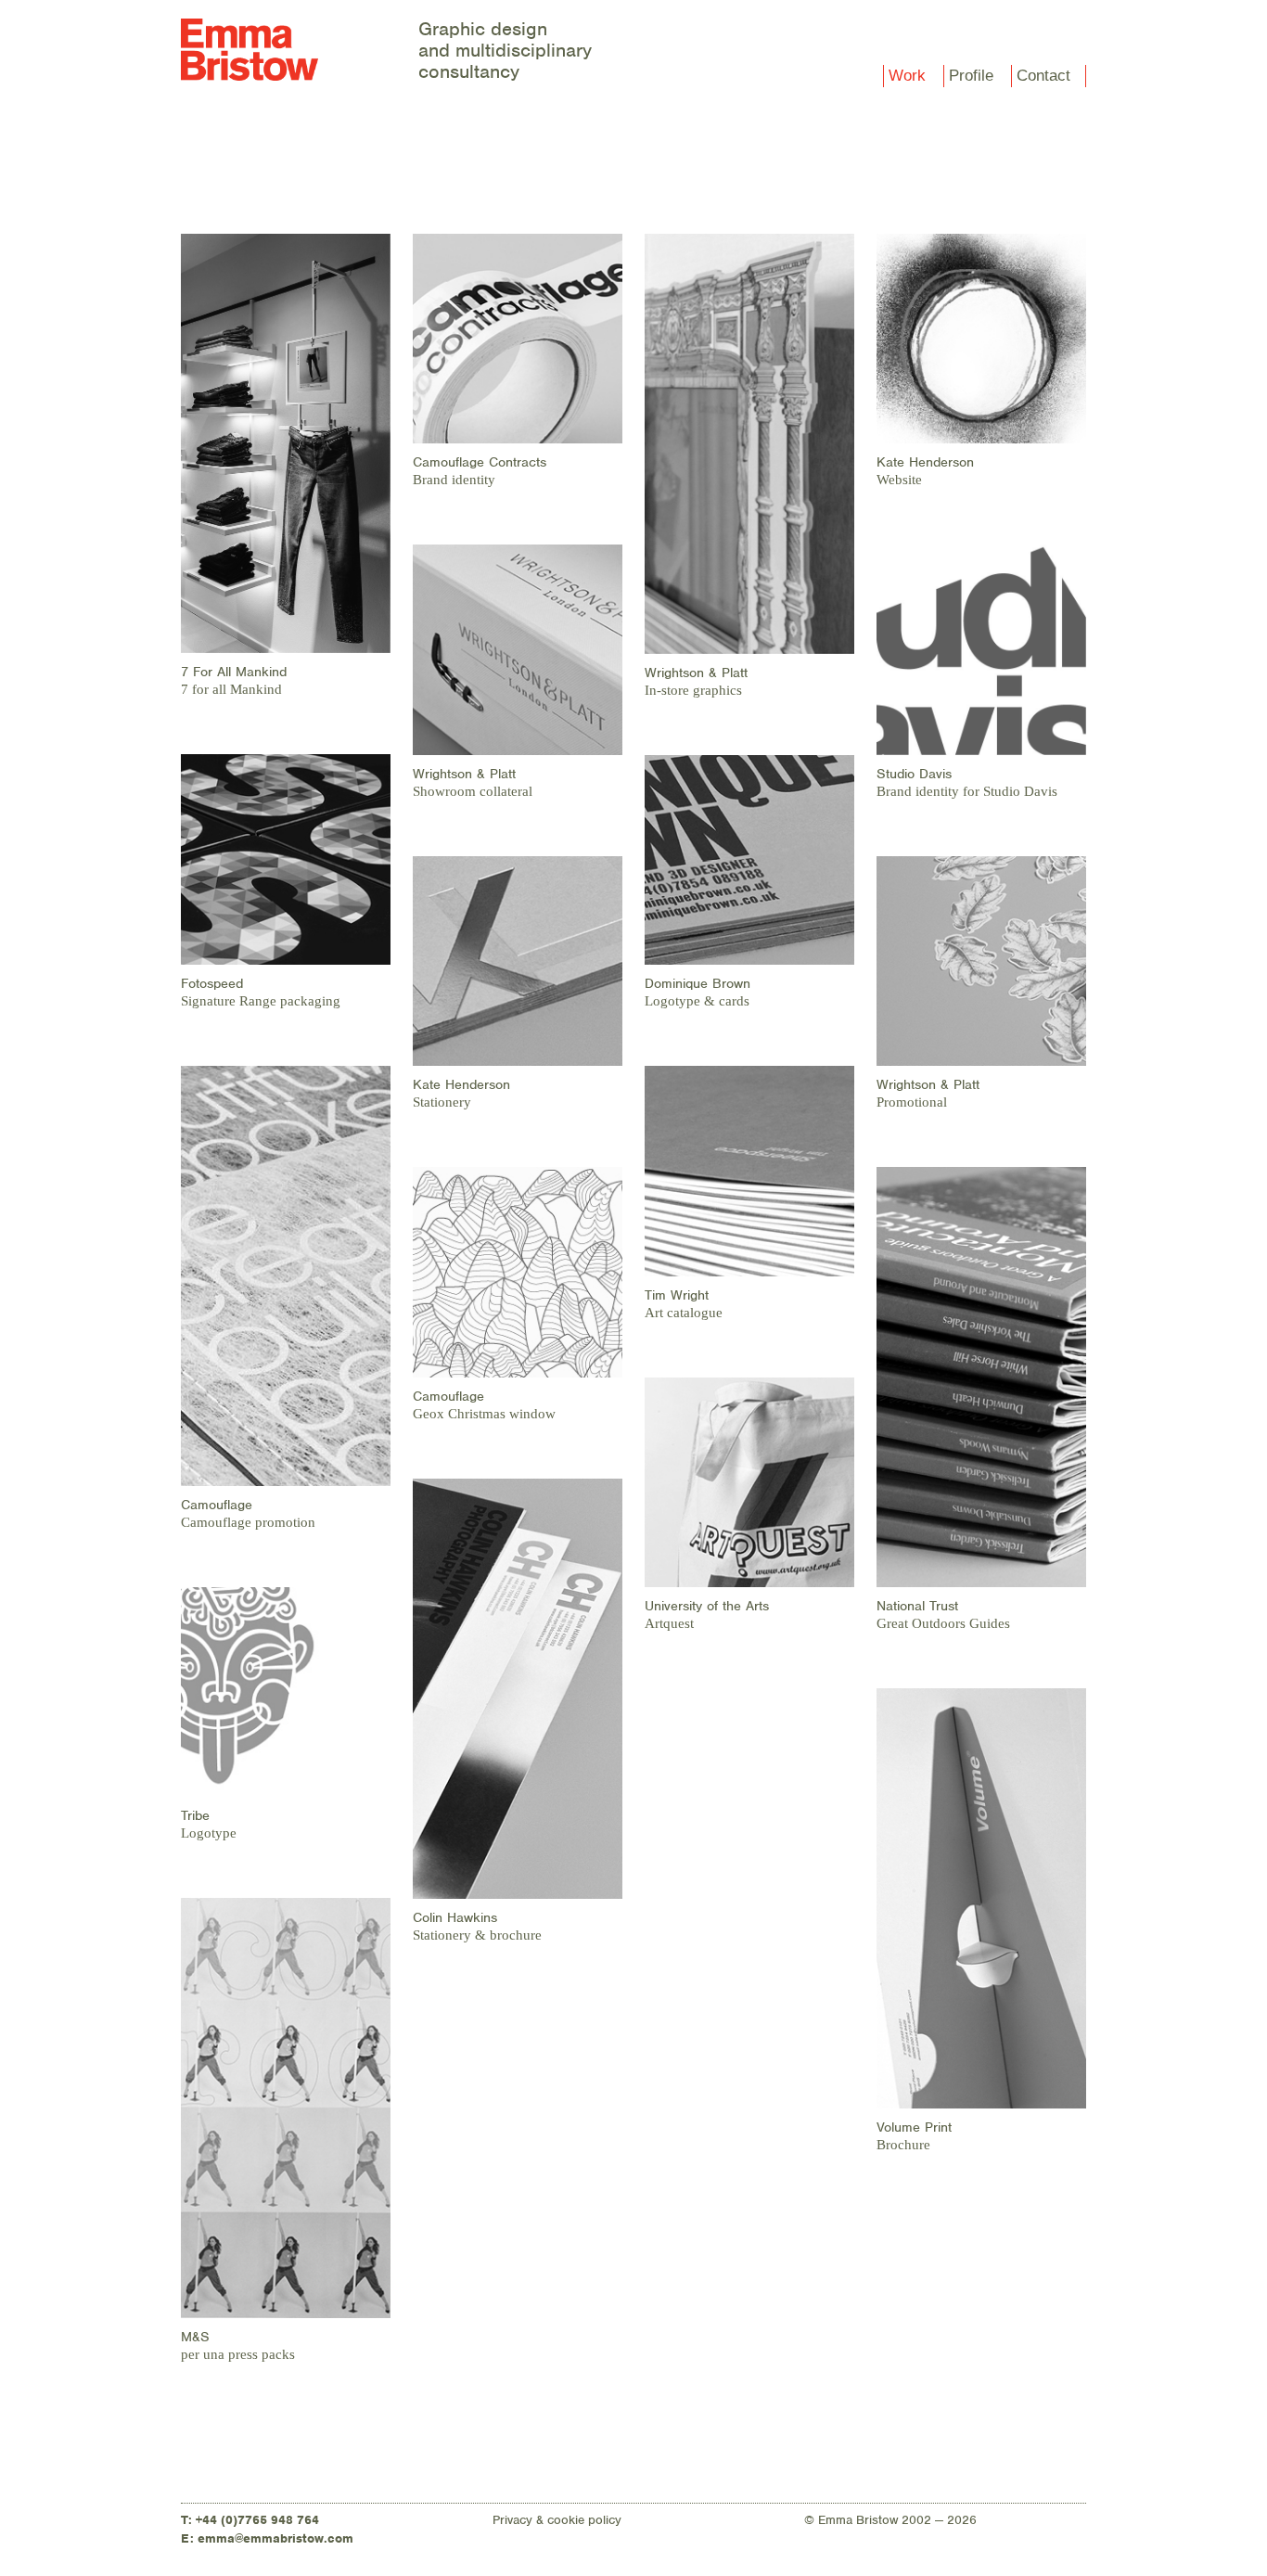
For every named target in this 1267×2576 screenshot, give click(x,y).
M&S (195, 2337)
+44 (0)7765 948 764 (257, 2520)
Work (907, 76)
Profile (971, 76)
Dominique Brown (697, 983)
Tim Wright (677, 1295)
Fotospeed (212, 983)
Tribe (195, 1815)
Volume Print (914, 2127)
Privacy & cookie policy (557, 2520)
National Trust (917, 1606)
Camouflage (217, 1505)
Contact (1043, 76)
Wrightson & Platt (464, 774)
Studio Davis (914, 774)
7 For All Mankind (234, 672)
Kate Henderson (461, 1084)
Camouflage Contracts (480, 462)
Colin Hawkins (455, 1917)
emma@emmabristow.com (275, 2538)
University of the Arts (707, 1606)
